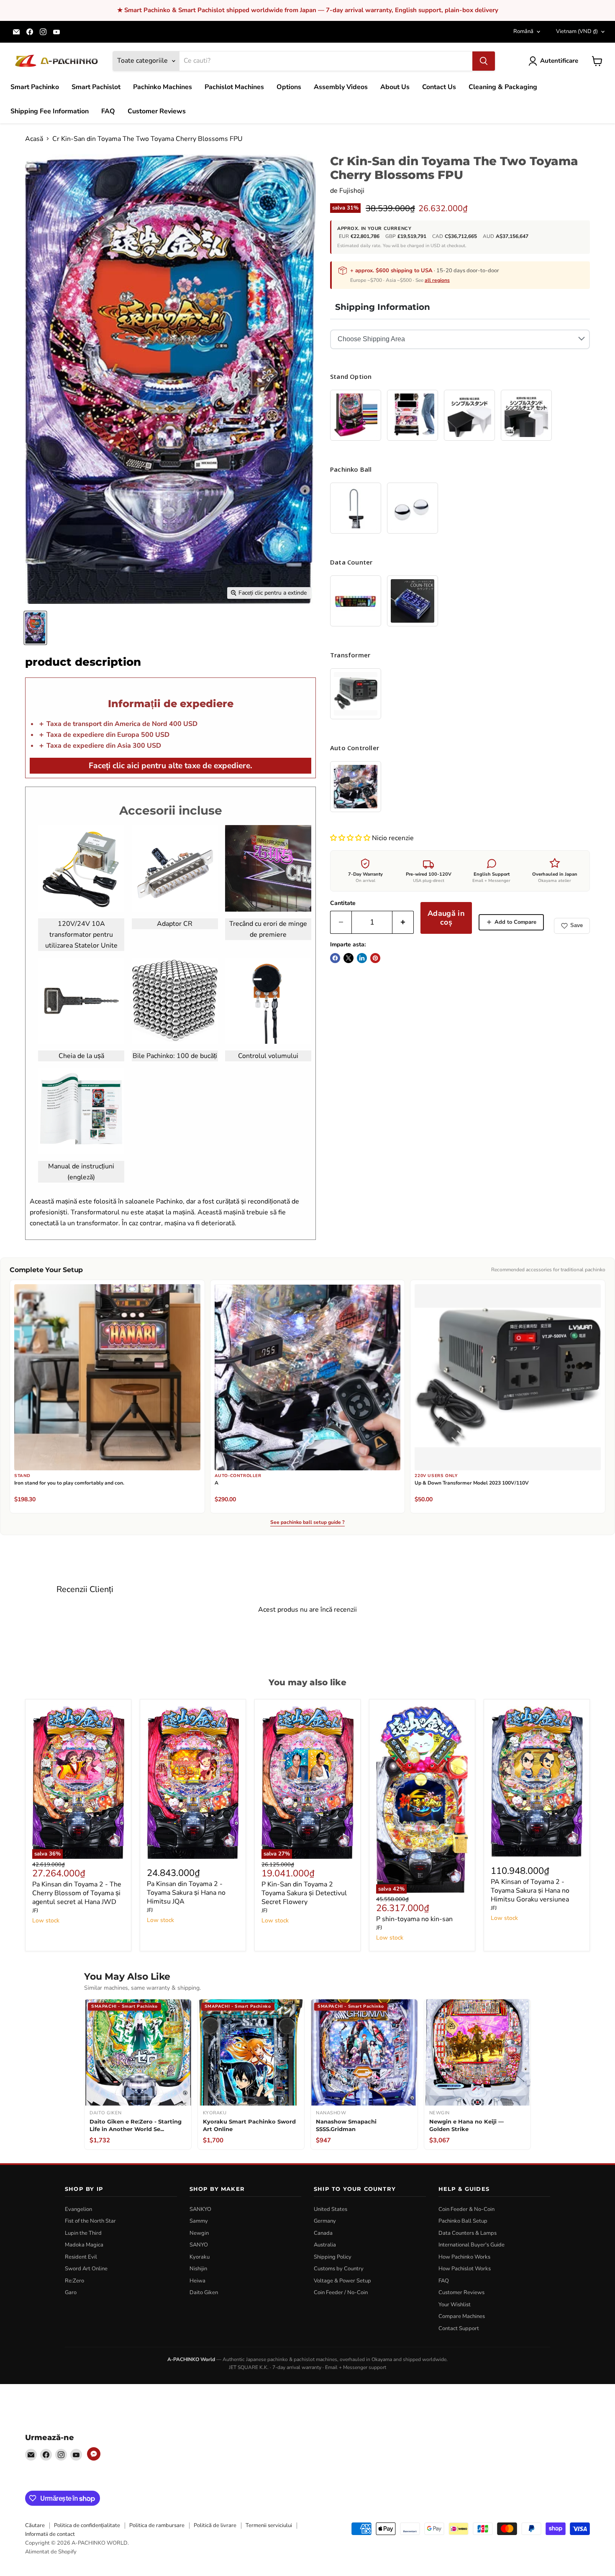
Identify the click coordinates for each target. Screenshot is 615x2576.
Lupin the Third (83, 2233)
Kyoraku (200, 2257)
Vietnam (577, 31)
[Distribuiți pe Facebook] (335, 958)
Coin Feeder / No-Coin (341, 2292)
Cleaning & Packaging (503, 87)
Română (523, 31)
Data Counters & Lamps (468, 2233)
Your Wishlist (455, 2305)
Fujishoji (352, 191)
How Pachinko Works (464, 2257)
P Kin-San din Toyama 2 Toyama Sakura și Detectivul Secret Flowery (304, 1893)
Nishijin (198, 2269)
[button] (351, 838)
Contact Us (439, 87)
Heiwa (197, 2281)
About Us (395, 87)
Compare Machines (462, 2316)
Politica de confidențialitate (87, 2525)
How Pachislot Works (465, 2269)
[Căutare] (484, 61)
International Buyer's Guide (471, 2245)
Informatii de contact (50, 2534)
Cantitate (343, 903)
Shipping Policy (333, 2257)
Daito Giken (204, 2292)
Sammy (199, 2221)
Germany (325, 2221)
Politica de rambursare (157, 2525)
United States (331, 2209)
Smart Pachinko (35, 87)
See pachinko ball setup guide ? (307, 1523)
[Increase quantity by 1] (403, 922)
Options (289, 87)
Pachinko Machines (163, 87)
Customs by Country (339, 2269)
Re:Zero (74, 2281)
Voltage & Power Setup (342, 2281)
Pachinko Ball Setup (463, 2221)
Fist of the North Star (90, 2221)
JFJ (35, 1911)
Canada (323, 2233)
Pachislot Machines (234, 87)
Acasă (34, 139)
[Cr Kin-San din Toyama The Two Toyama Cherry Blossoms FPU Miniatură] (35, 628)
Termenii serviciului (269, 2525)
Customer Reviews (157, 111)
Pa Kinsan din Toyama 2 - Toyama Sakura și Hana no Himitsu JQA (186, 1893)
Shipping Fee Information (50, 111)
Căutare (35, 2525)
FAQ (108, 111)
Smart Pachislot (96, 87)
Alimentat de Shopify (51, 2552)
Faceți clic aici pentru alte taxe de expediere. (170, 766)
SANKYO (200, 2209)
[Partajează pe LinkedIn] (362, 958)
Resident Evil (81, 2257)
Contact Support (459, 2328)
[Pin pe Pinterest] (375, 958)
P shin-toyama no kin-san (414, 1919)
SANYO (199, 2245)
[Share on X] (348, 958)
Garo (71, 2292)
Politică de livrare (215, 2525)
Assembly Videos (341, 87)
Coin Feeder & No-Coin (466, 2209)
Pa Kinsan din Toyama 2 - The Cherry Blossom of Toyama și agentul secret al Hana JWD (77, 1893)
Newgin (199, 2233)
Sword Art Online (86, 2269)
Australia (325, 2245)
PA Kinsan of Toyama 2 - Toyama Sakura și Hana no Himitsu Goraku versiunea (530, 1891)
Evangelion (78, 2209)
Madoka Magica (84, 2245)
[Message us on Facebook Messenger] (94, 2454)
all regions (437, 280)
